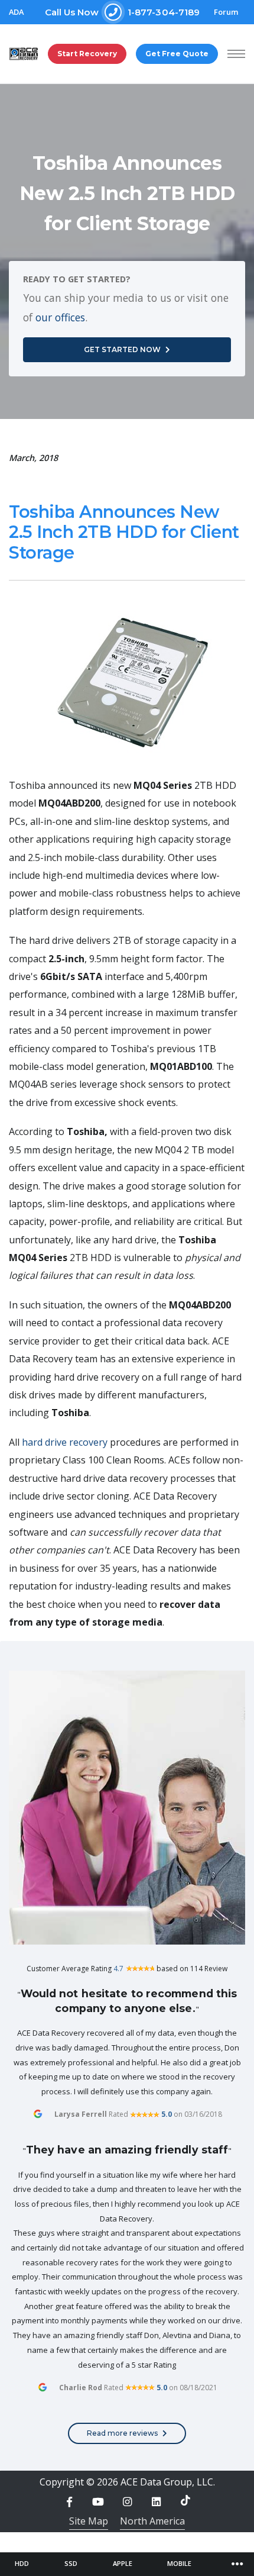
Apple (123, 2563)
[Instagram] (127, 2502)
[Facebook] (69, 2502)
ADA (16, 12)
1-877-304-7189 (123, 12)
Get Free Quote (177, 54)
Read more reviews (122, 2433)
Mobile (179, 2563)
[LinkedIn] (157, 2502)
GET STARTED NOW (122, 349)
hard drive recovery (65, 1442)
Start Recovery (87, 54)
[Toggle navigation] (237, 2564)
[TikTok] (185, 2500)
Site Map (89, 2521)
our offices (60, 317)
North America (152, 2521)
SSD (71, 2563)
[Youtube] (98, 2502)
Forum (226, 12)
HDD (22, 2563)
